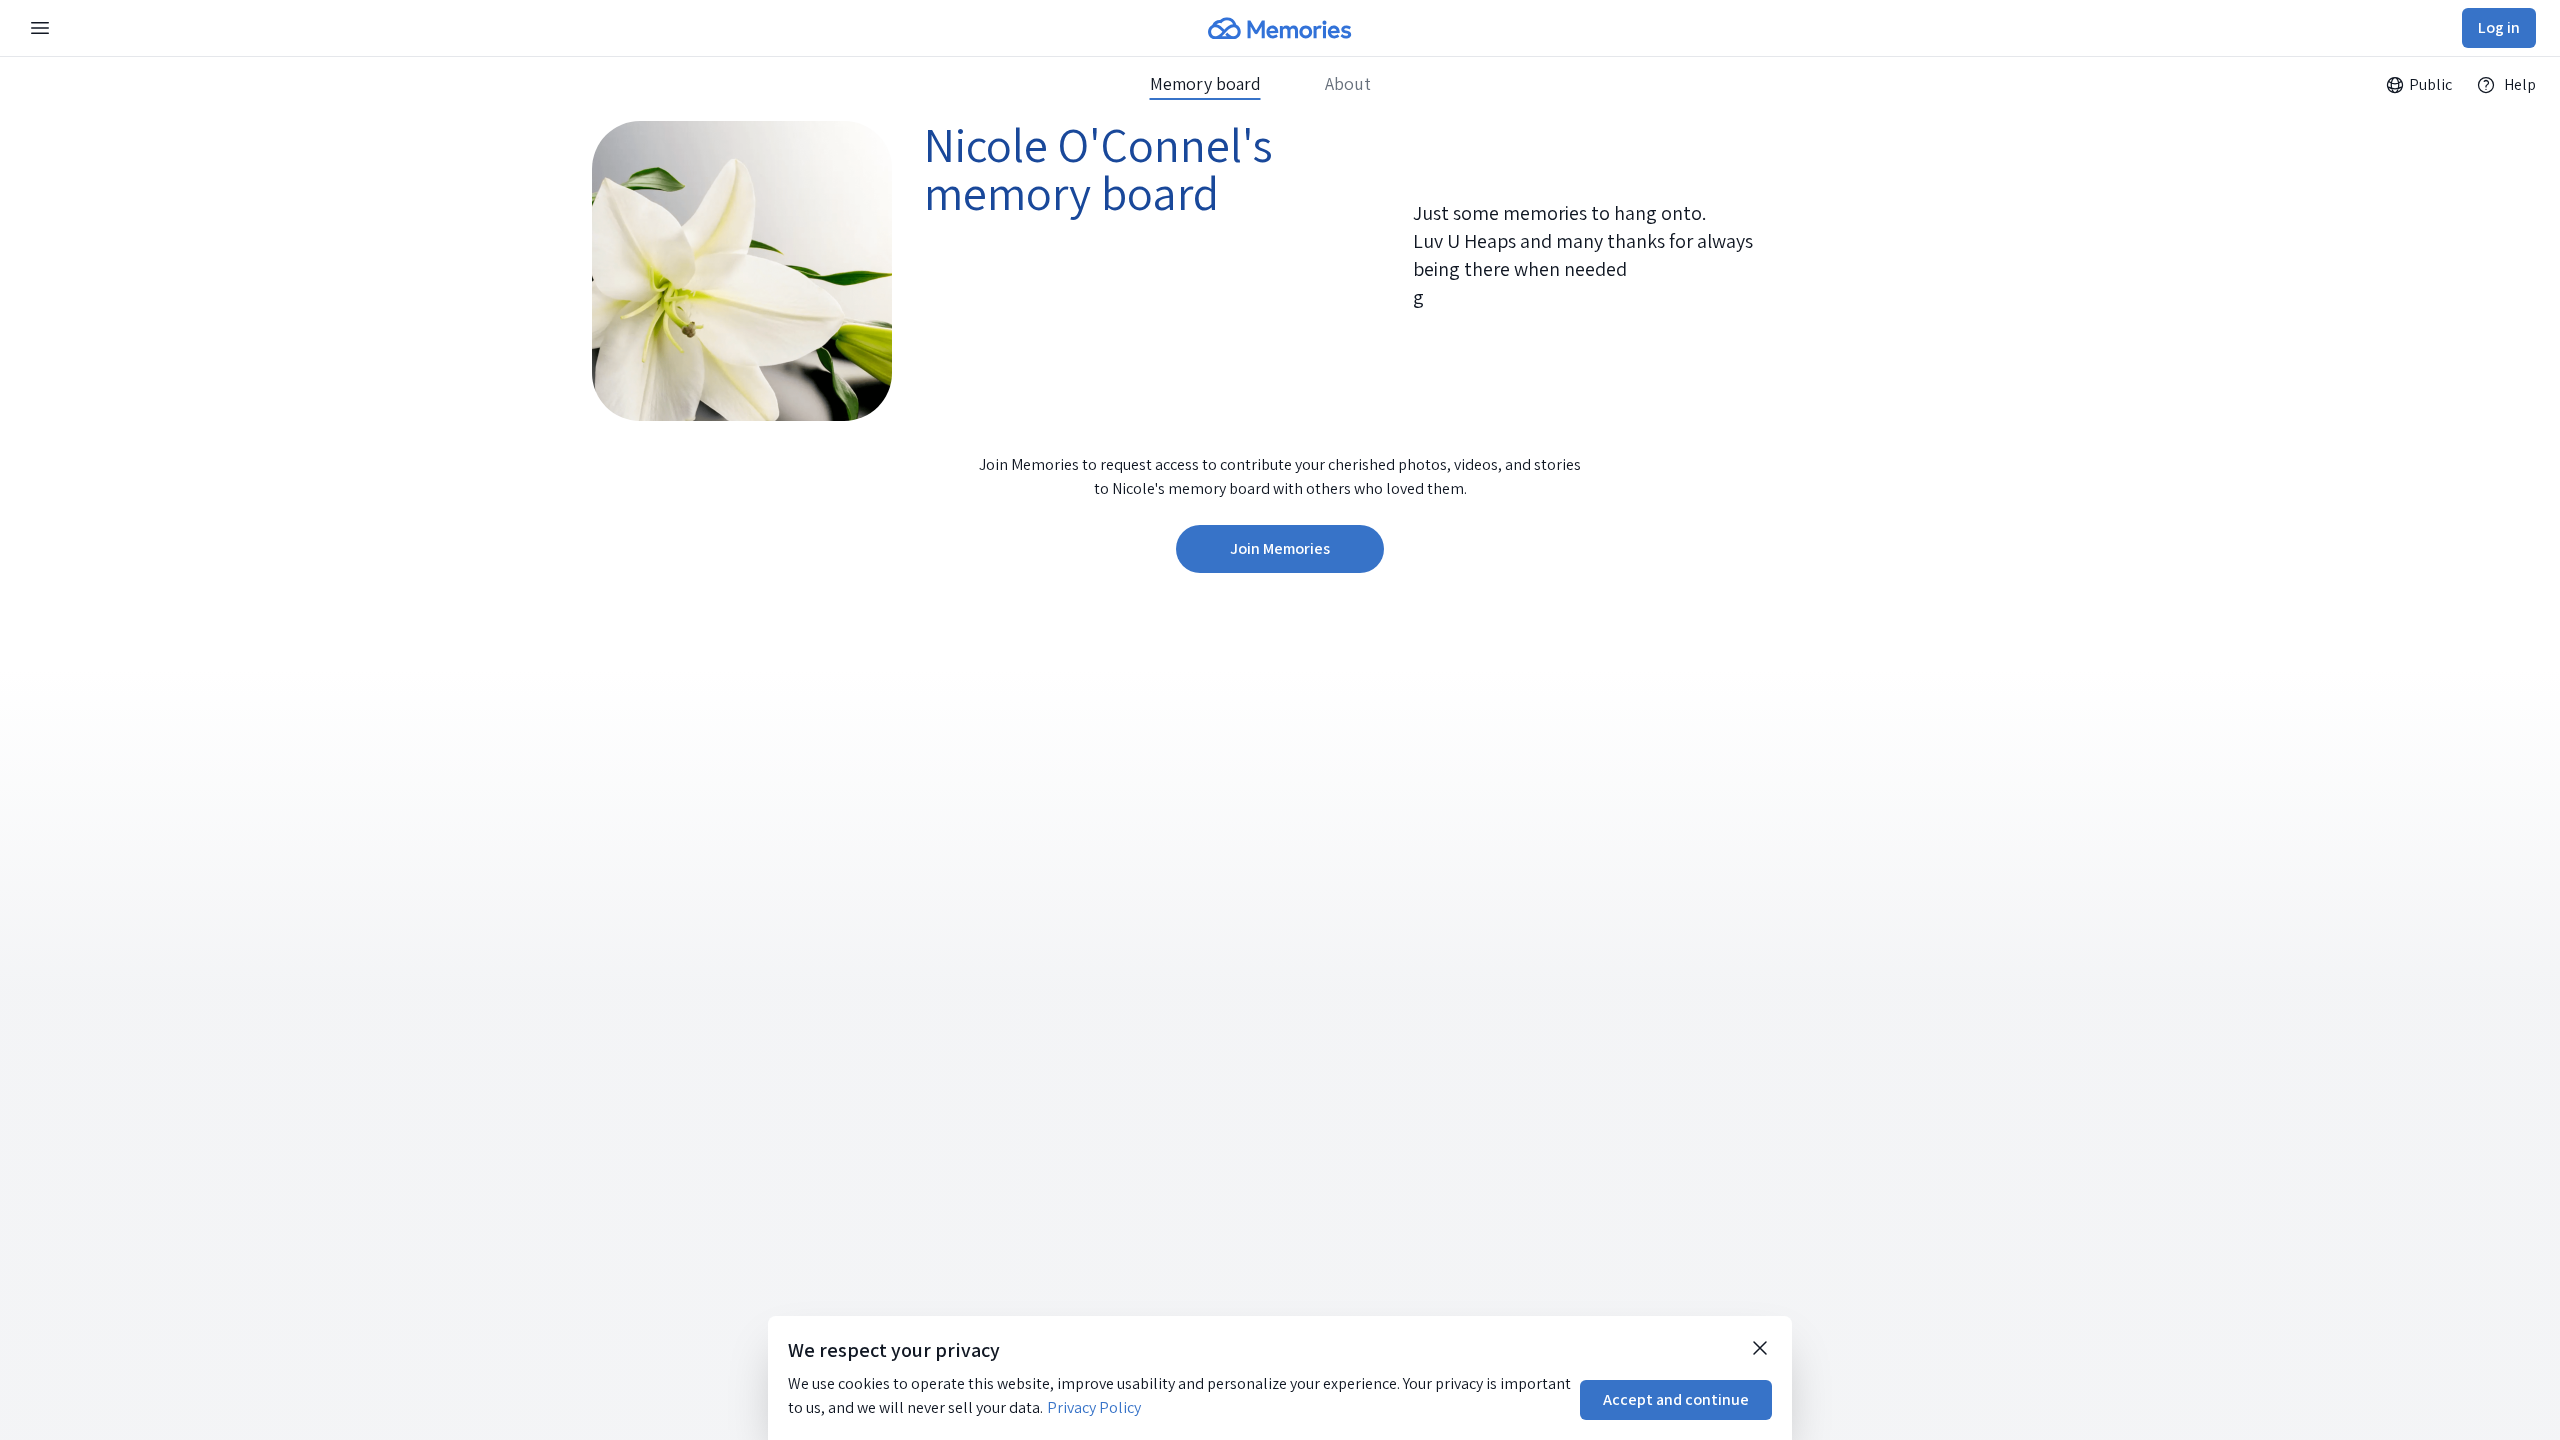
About (1348, 84)
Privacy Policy (1094, 1407)
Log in (2499, 27)
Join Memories (1280, 548)
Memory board (1205, 84)
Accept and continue (1676, 1399)
